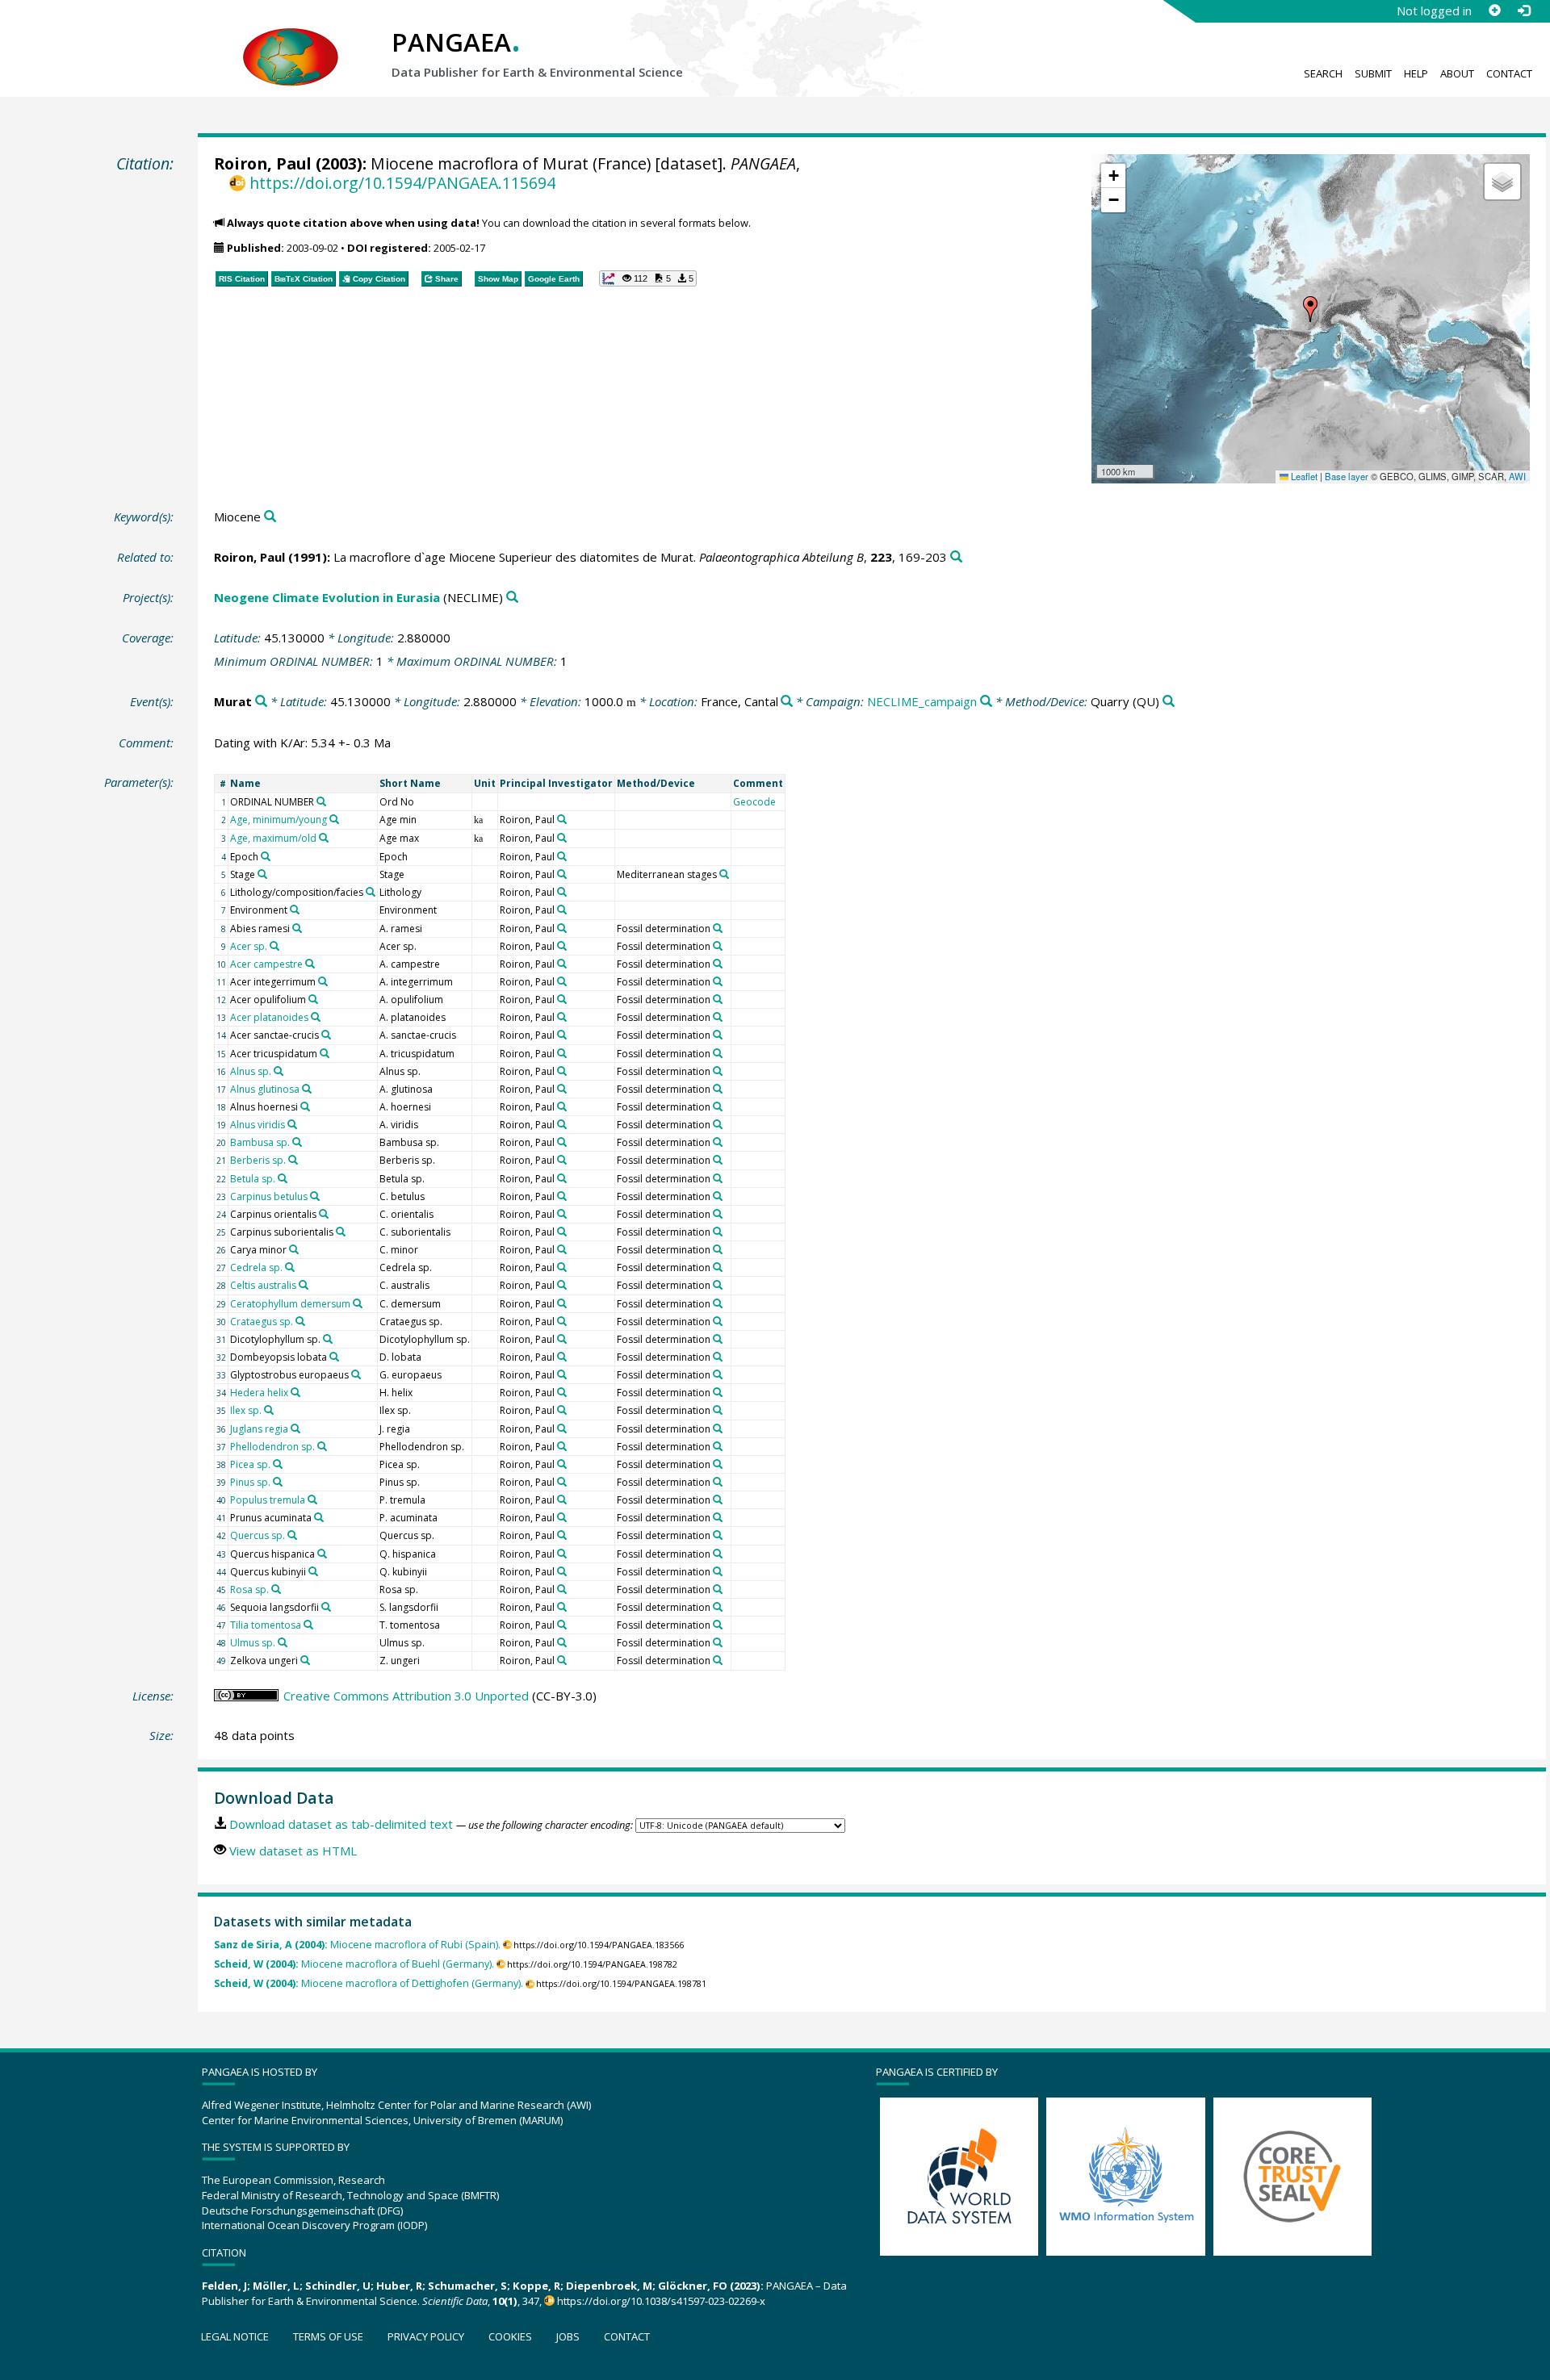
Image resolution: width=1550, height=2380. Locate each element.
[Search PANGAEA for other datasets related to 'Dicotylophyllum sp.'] (328, 1339)
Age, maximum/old (273, 838)
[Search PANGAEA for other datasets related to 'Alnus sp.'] (279, 1071)
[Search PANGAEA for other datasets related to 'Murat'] (261, 702)
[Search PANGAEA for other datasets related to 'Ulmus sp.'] (283, 1642)
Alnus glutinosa (265, 1089)
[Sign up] (1494, 10)
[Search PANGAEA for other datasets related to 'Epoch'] (266, 856)
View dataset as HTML (293, 1851)
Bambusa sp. (260, 1142)
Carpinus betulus (269, 1196)
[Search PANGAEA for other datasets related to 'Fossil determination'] (718, 928)
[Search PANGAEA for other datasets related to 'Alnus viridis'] (292, 1124)
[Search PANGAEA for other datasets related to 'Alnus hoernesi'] (305, 1106)
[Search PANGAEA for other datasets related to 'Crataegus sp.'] (300, 1321)
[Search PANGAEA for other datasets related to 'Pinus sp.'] (278, 1482)
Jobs (568, 2336)
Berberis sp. (258, 1160)
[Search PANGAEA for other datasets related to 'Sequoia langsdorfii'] (326, 1607)
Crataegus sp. (262, 1322)
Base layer (1347, 476)
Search (1323, 73)
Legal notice (235, 2336)
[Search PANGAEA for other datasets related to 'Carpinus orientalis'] (324, 1214)
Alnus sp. (251, 1071)
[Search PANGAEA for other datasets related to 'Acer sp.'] (274, 946)
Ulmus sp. (253, 1643)
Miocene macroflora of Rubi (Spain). (357, 1945)
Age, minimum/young (279, 820)
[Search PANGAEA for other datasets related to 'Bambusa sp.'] (297, 1142)
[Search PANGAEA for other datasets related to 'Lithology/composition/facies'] (371, 892)
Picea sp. (250, 1464)
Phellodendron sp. (272, 1447)
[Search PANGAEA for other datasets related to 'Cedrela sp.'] (290, 1267)
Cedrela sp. (256, 1267)
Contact (1509, 73)
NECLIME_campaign (922, 701)
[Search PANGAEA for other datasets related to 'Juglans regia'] (295, 1428)
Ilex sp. (246, 1410)
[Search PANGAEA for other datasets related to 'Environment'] (295, 910)
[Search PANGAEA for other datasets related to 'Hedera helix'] (295, 1392)
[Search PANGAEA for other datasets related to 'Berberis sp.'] (293, 1160)
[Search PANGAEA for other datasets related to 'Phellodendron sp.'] (322, 1446)
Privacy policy (426, 2336)
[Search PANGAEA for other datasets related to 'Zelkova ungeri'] (305, 1660)
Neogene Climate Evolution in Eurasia (327, 597)
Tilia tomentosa (266, 1625)
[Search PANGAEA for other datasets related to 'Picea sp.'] (278, 1464)
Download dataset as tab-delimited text (341, 1824)
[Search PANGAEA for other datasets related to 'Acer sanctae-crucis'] (326, 1035)
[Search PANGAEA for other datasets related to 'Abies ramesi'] (297, 928)
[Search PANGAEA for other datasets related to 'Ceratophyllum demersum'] (358, 1303)
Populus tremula (268, 1500)
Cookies (510, 2336)
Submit (1373, 73)
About (1457, 73)
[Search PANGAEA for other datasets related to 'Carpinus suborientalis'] (341, 1232)
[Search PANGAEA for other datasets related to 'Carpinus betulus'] (315, 1196)
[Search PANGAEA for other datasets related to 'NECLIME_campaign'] (986, 702)
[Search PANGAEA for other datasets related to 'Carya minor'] (294, 1249)
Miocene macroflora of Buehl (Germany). (354, 1964)
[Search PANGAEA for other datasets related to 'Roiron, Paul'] (562, 819)
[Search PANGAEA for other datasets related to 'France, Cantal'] (787, 702)
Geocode (754, 802)
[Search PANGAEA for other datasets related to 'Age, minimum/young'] (334, 819)
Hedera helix (259, 1393)
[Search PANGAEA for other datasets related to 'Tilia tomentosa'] (308, 1625)
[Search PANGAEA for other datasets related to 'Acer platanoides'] (316, 1017)
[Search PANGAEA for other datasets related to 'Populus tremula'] (312, 1500)
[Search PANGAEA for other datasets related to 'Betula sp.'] (283, 1178)
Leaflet (1303, 476)
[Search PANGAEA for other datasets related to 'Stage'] (262, 874)
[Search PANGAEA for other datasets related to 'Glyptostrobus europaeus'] (356, 1374)
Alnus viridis (258, 1125)
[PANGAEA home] (291, 41)
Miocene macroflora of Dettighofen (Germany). (369, 1983)
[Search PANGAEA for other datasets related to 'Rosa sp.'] (276, 1589)
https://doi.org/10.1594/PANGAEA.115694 (402, 183)
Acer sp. (249, 946)
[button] (1310, 309)
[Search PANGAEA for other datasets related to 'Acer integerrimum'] (323, 981)
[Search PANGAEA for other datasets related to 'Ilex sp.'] (269, 1410)
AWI (1517, 476)
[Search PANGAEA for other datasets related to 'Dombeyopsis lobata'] (334, 1357)
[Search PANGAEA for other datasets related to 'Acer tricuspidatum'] (325, 1053)
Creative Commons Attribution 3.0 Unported (406, 1696)
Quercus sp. (258, 1535)
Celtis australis (263, 1285)
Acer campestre (266, 964)
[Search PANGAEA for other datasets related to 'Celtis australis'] (304, 1285)
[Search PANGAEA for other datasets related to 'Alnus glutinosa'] (307, 1089)
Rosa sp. (249, 1589)
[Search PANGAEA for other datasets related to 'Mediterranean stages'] (724, 874)
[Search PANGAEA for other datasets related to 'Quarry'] (1169, 702)
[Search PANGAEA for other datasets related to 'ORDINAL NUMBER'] (321, 801)
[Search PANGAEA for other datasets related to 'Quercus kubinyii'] (313, 1571)
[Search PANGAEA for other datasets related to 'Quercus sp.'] (292, 1535)
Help (1416, 73)
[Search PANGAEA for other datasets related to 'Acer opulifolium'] (313, 999)
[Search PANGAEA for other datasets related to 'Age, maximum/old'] (324, 838)
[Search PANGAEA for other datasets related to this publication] (956, 557)
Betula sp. (253, 1179)
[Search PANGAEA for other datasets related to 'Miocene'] (270, 517)
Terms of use (328, 2336)
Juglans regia (259, 1429)
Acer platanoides (269, 1017)
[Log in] (1523, 10)
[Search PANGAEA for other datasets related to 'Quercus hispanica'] (322, 1554)
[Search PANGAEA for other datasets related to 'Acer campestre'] (310, 964)
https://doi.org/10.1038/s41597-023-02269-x (661, 2301)
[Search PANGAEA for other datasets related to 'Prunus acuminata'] (319, 1517)
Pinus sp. (250, 1482)
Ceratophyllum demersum (290, 1304)
